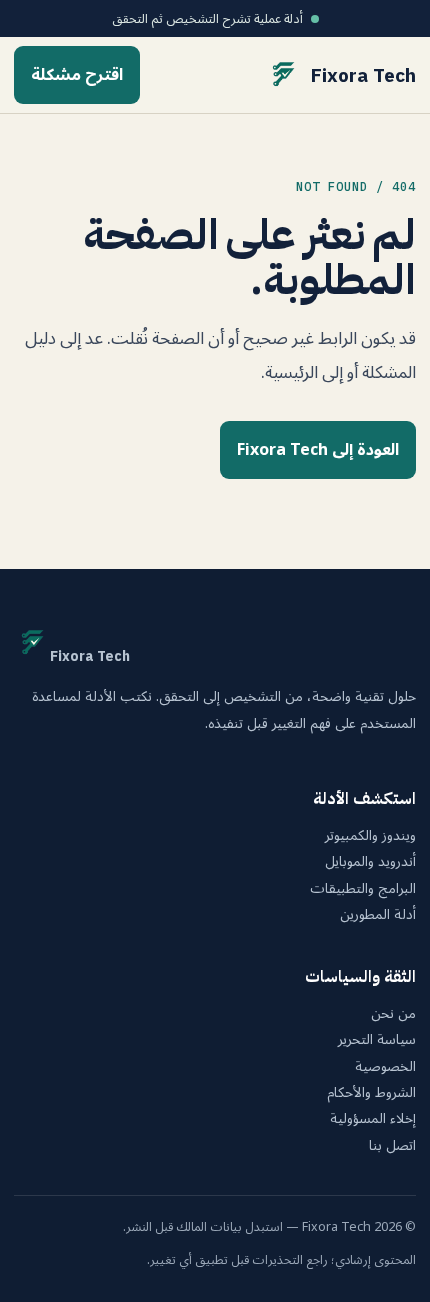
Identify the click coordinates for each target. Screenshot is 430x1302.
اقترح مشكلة (77, 75)
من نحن (393, 1014)
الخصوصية (385, 1067)
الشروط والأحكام (371, 1093)
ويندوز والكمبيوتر (370, 836)
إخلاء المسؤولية (373, 1119)
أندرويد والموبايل (370, 862)
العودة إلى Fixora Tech (318, 450)
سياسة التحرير (377, 1040)
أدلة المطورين (378, 915)
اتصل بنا (392, 1146)
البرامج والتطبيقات (363, 889)
